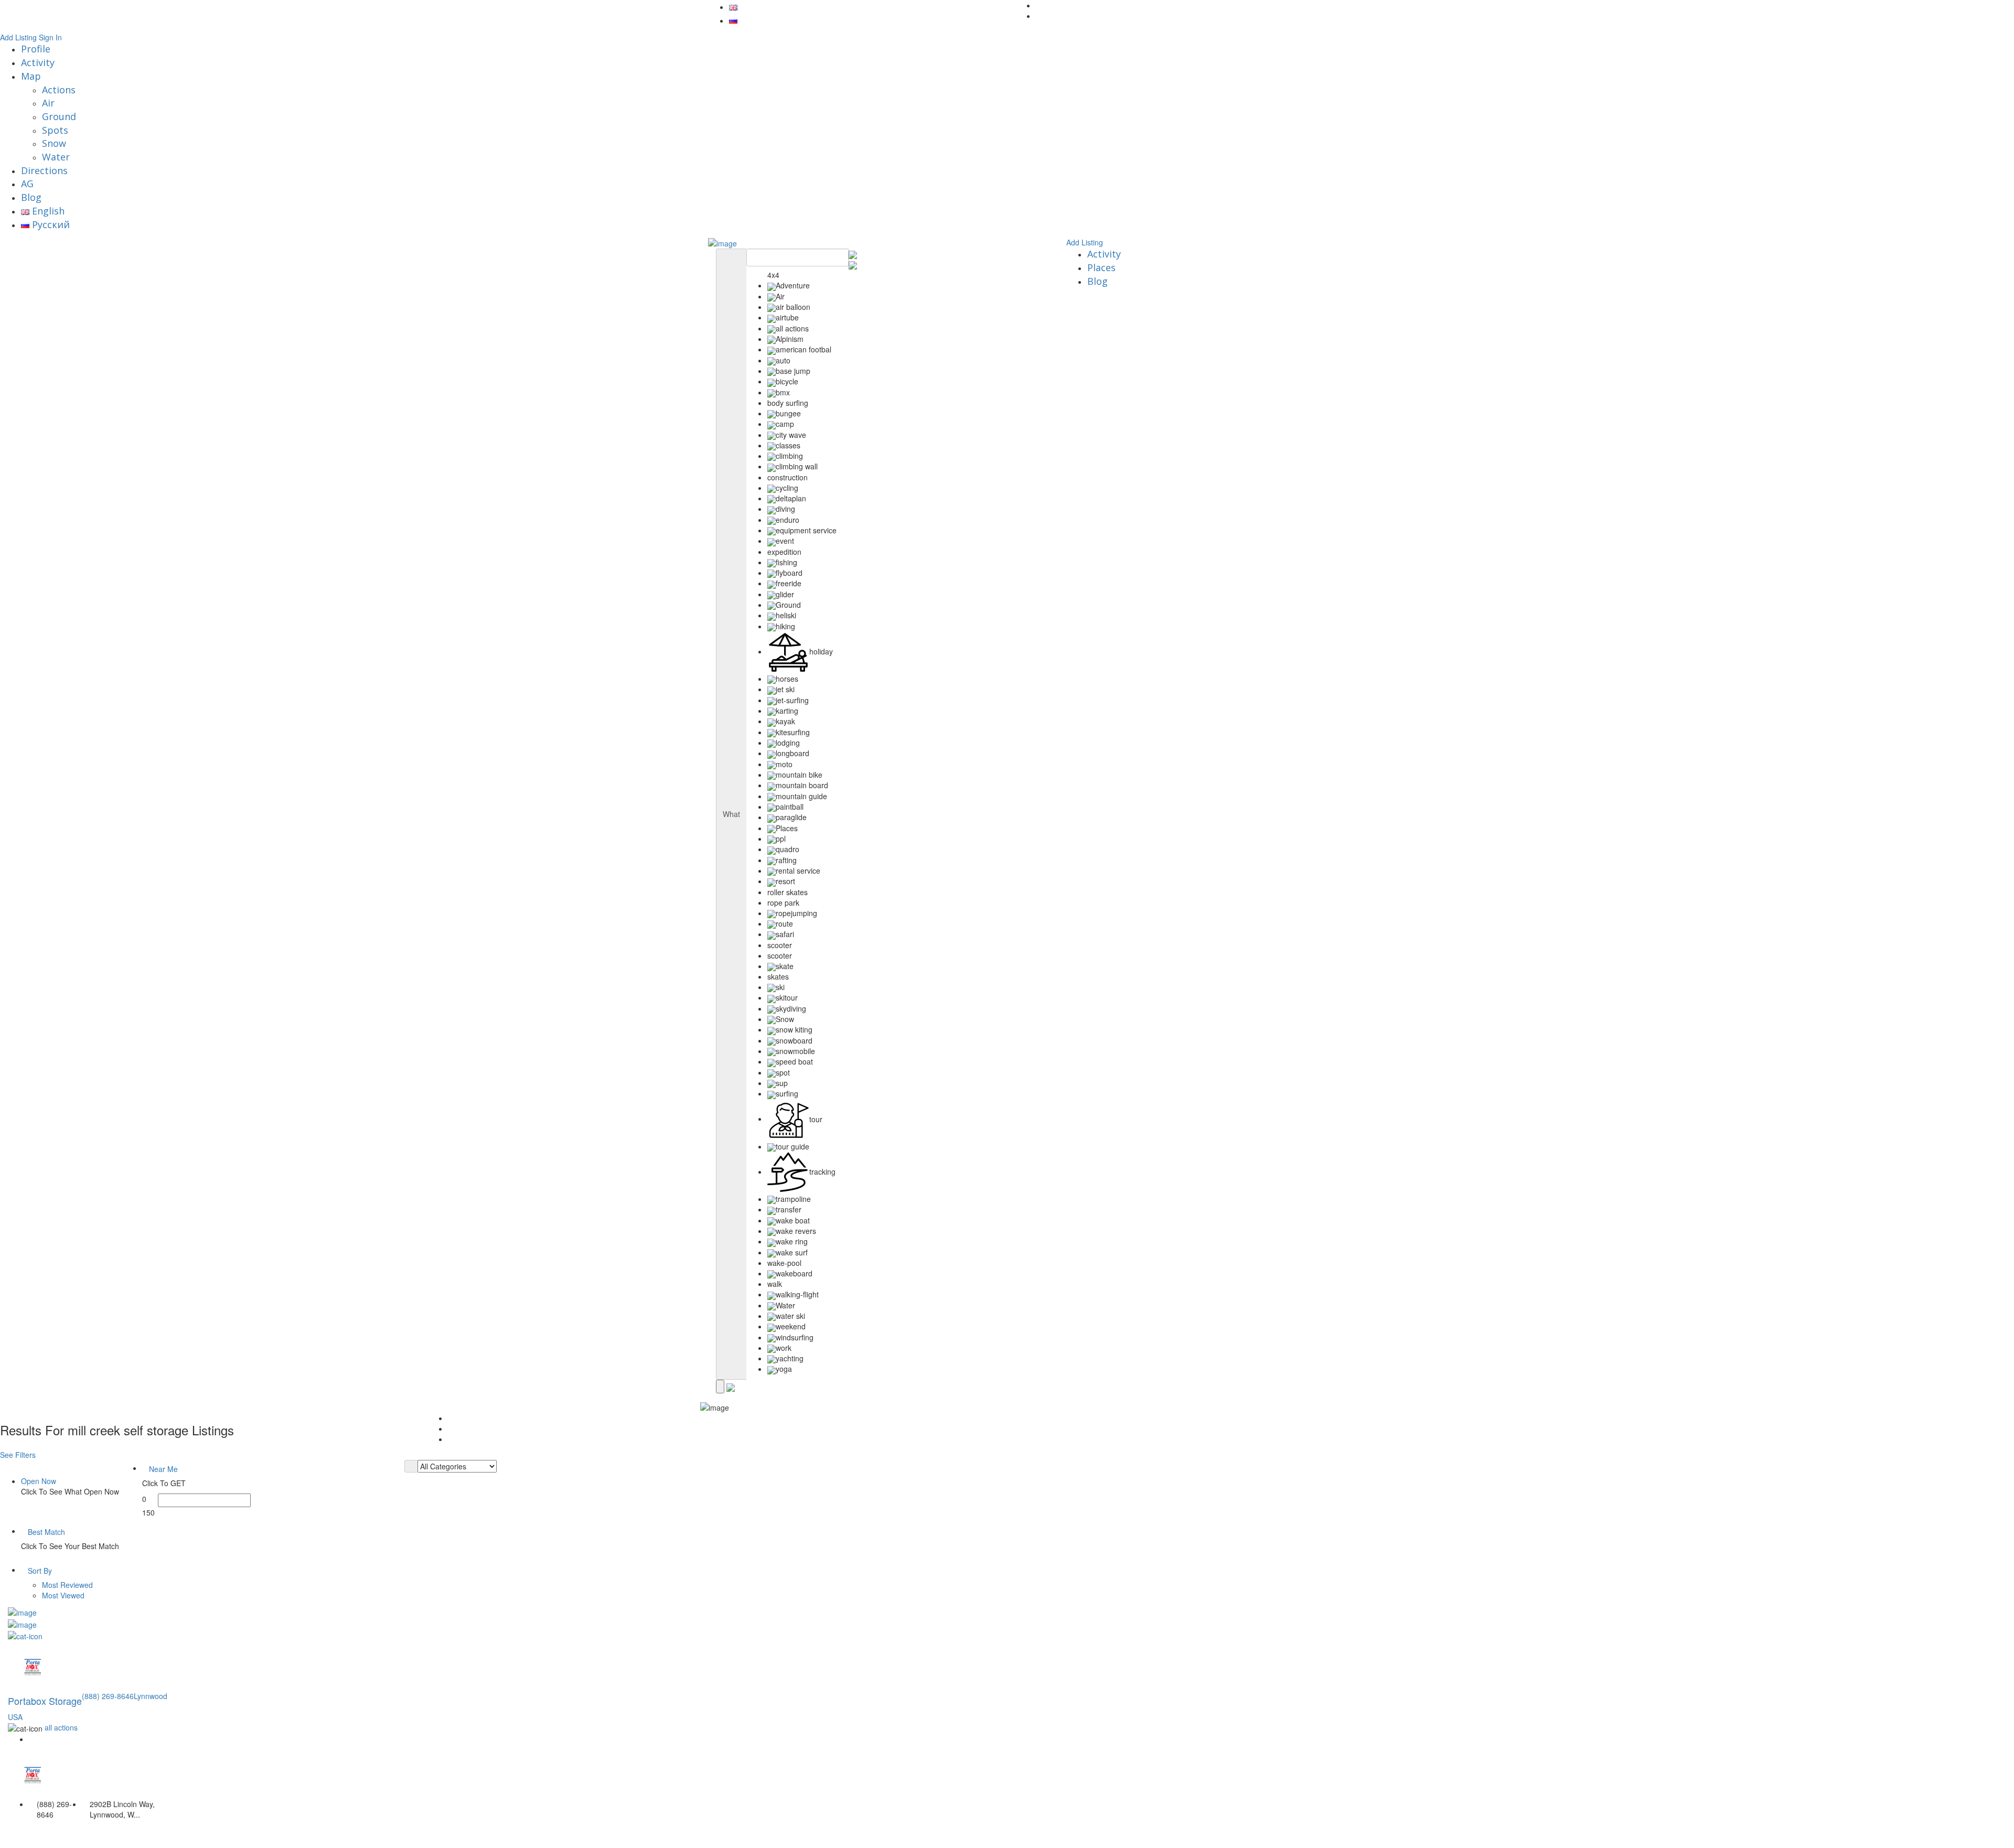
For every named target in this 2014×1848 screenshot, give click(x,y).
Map (31, 76)
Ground (59, 116)
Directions (44, 170)
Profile (36, 49)
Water (56, 157)
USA (15, 1717)
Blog (31, 197)
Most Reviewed (67, 1585)
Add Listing (18, 37)
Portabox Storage (45, 1701)
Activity (38, 62)
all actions (61, 1727)
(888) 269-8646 (108, 1696)
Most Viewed (63, 1595)
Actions (59, 90)
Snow (54, 143)
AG (27, 184)
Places (1101, 267)
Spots (55, 130)
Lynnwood (151, 1696)
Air (48, 103)
